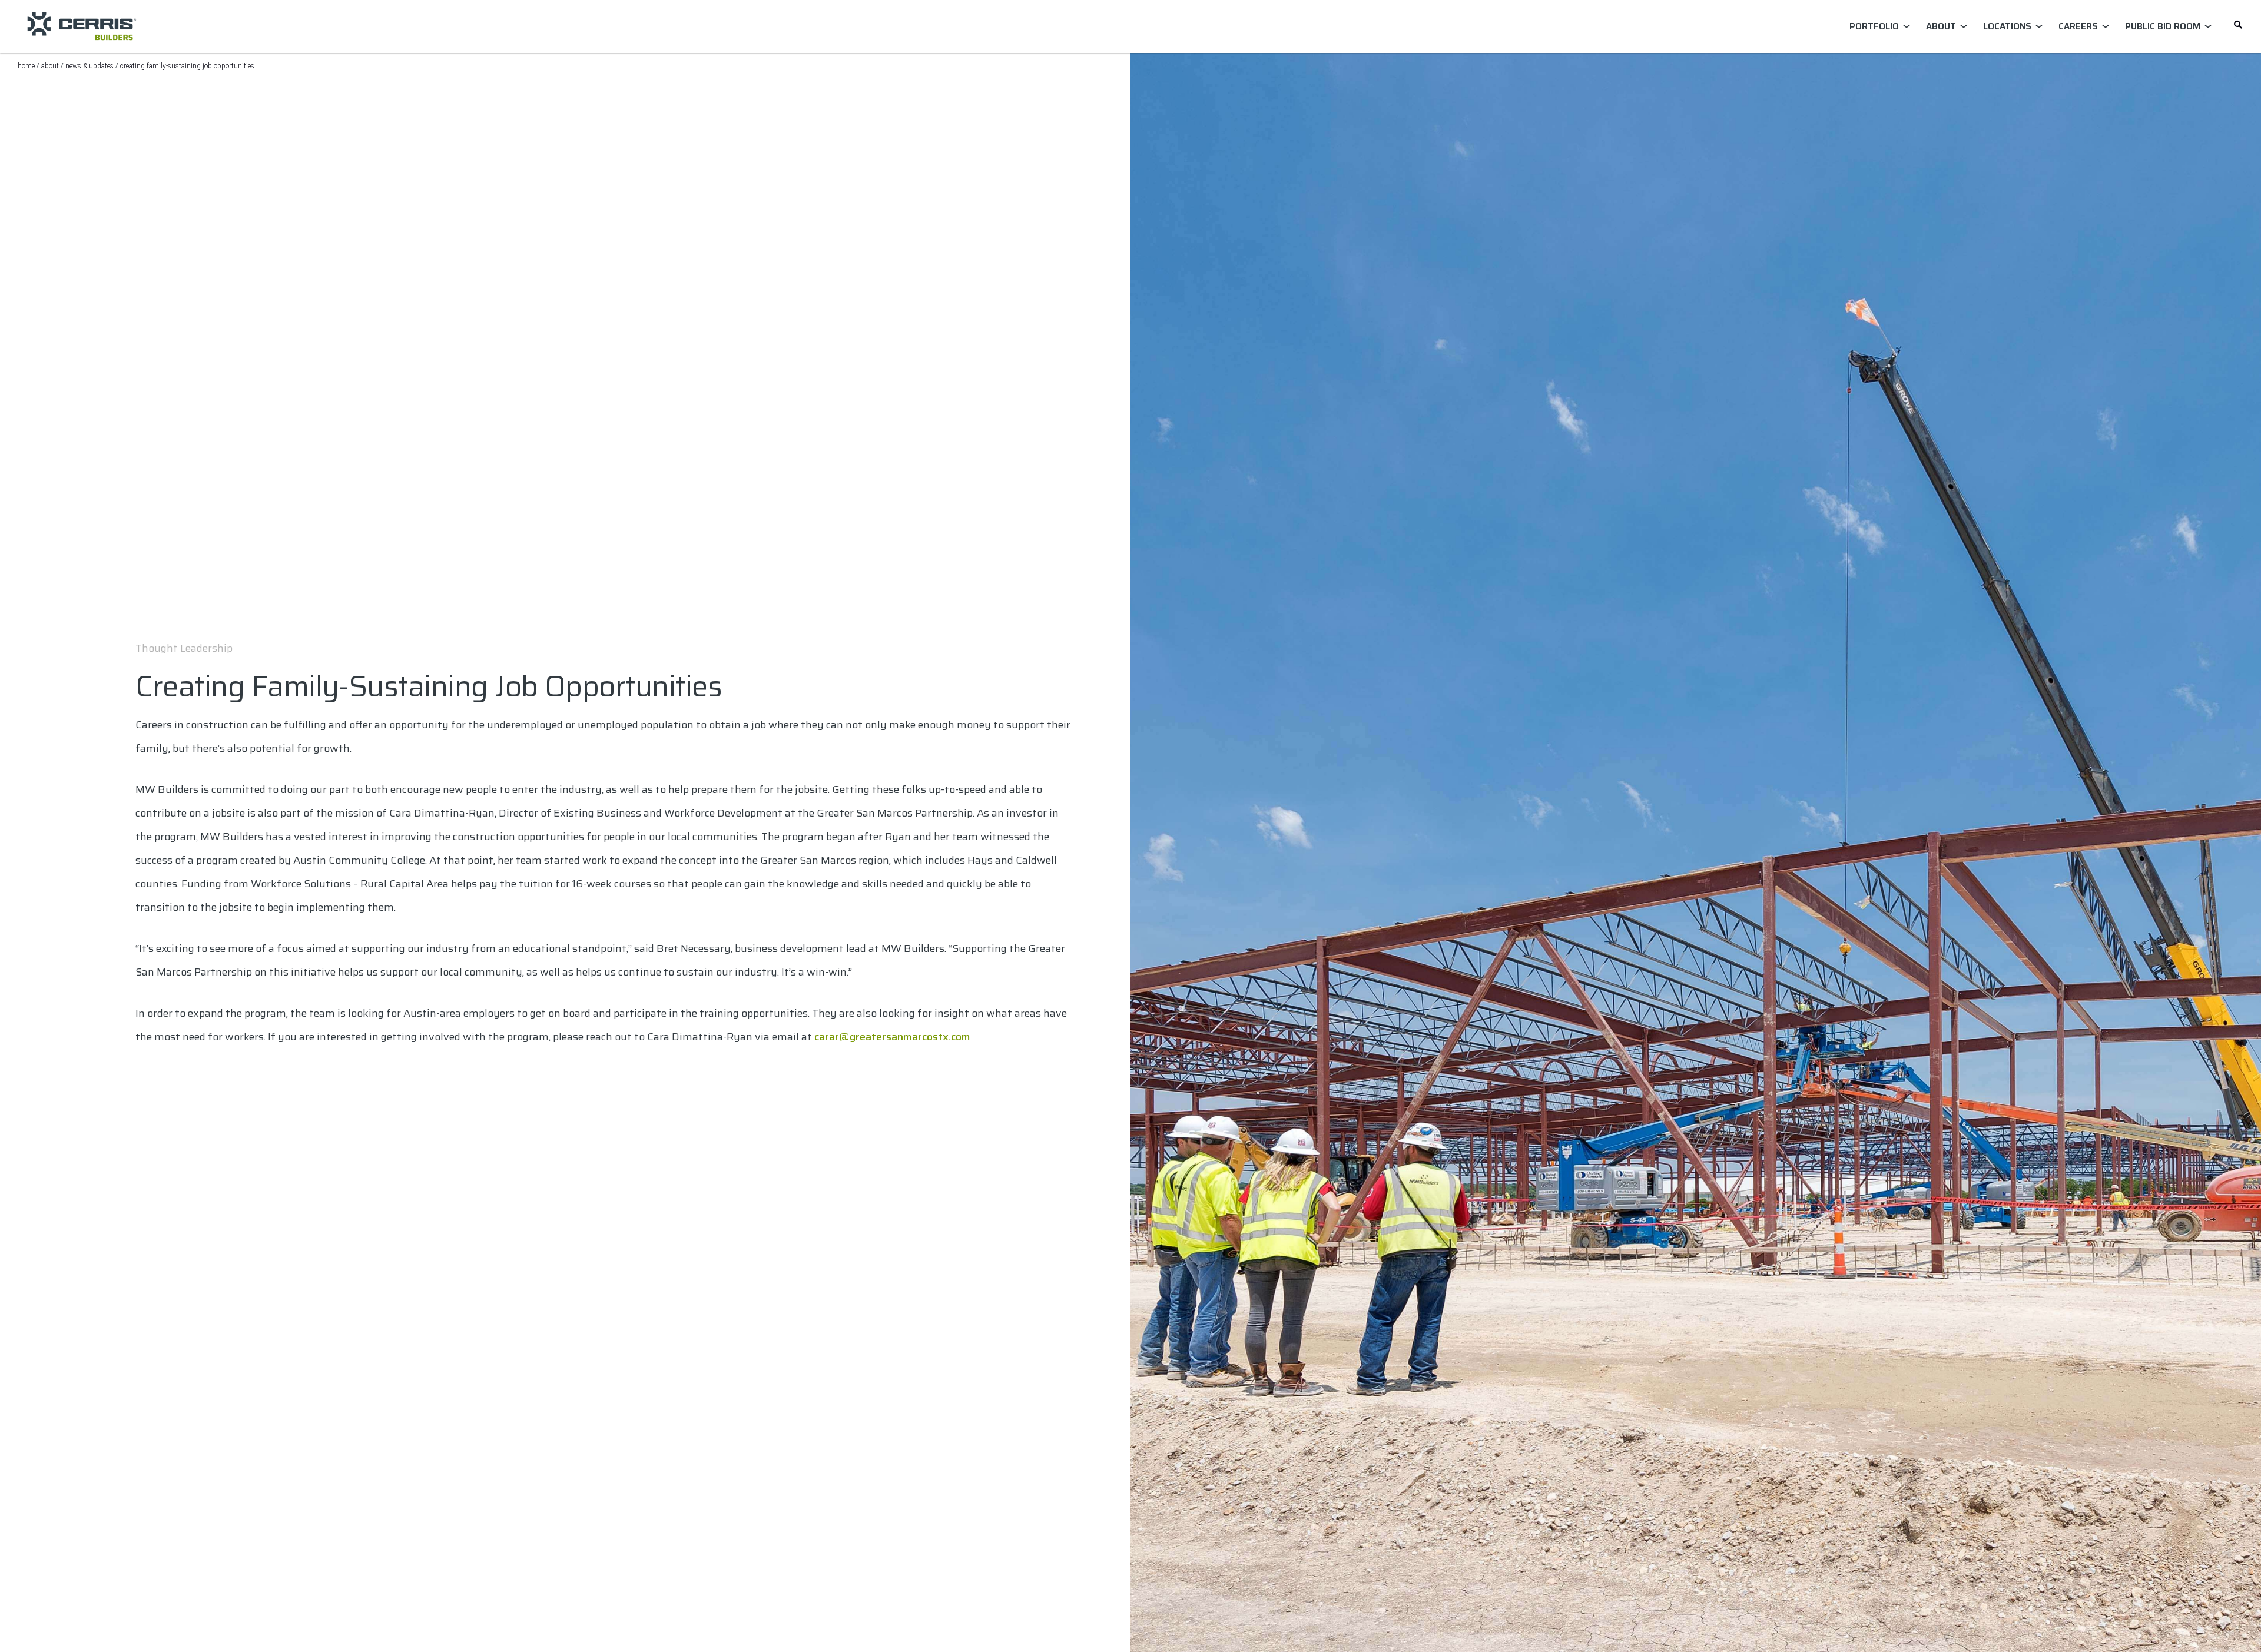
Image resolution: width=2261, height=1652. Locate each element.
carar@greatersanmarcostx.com (892, 1037)
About (50, 66)
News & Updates (89, 66)
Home (26, 66)
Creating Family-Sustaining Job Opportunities (187, 66)
